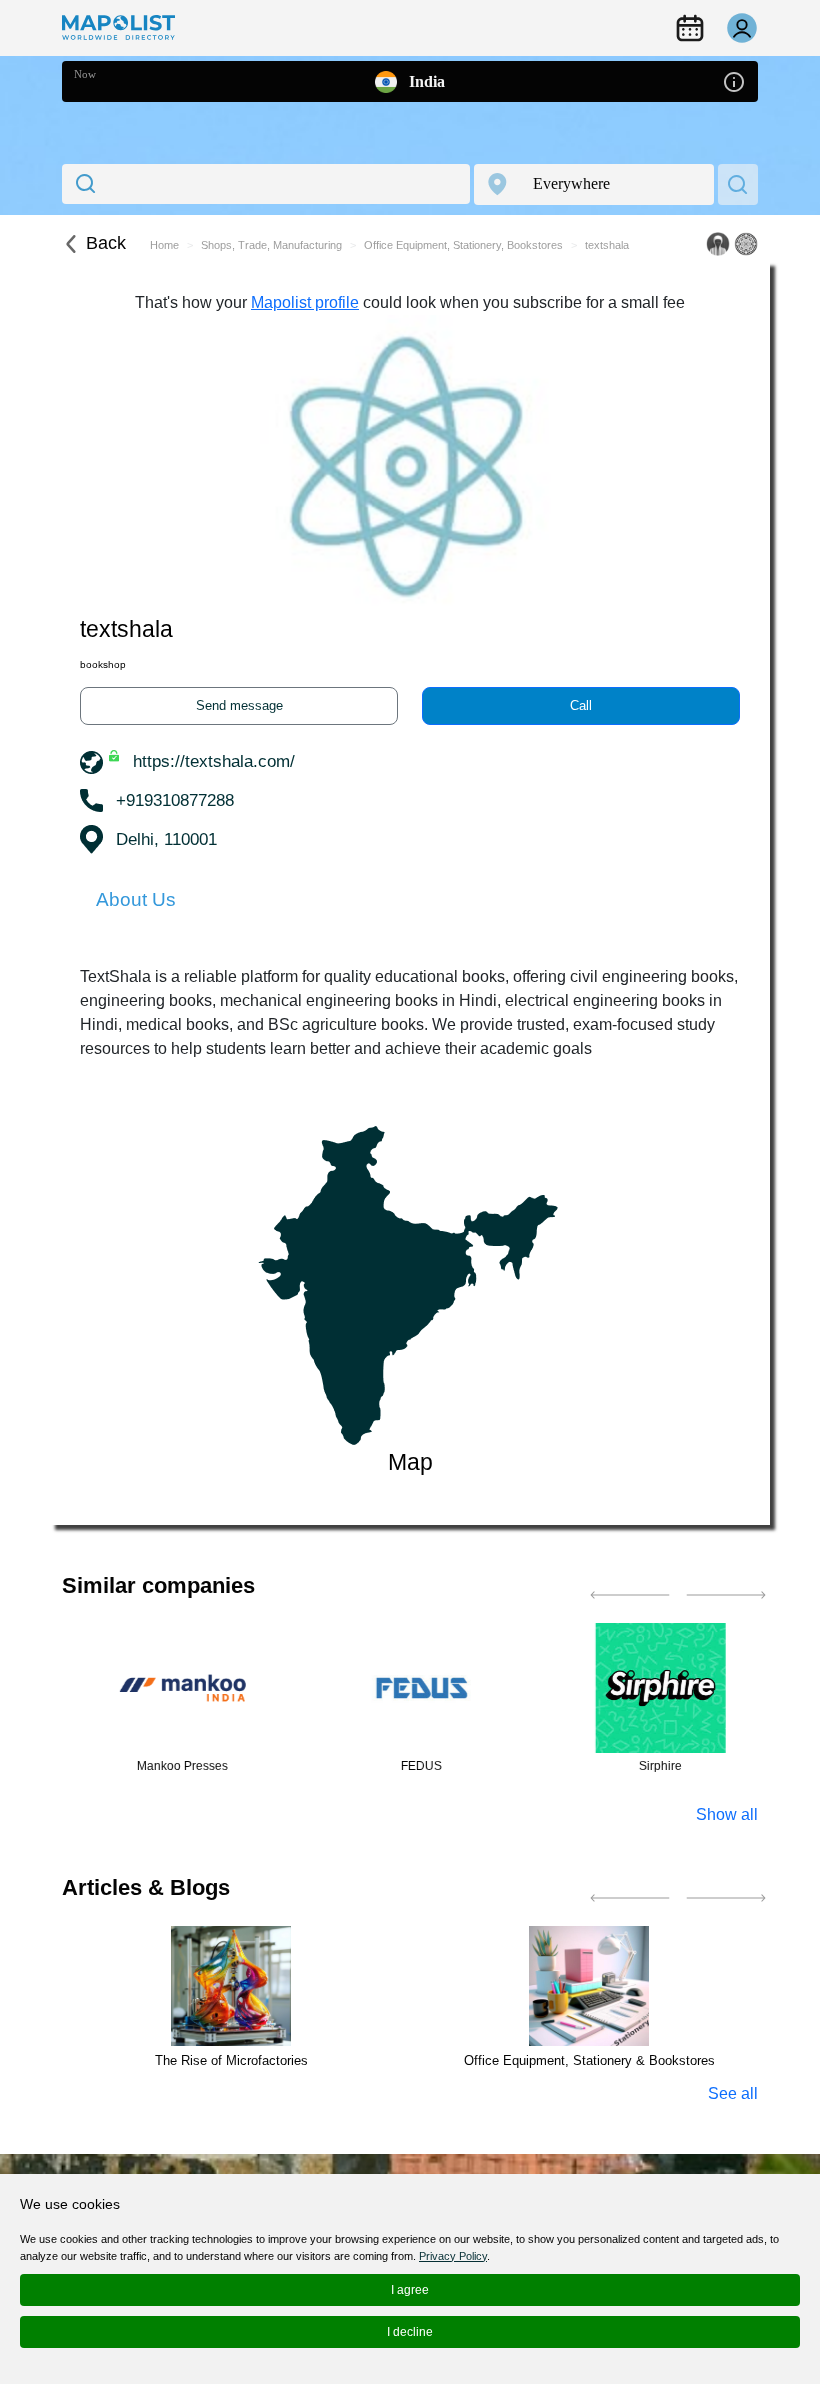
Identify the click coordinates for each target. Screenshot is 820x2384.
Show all (727, 1814)
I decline (410, 2332)
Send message (239, 705)
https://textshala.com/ (214, 761)
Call (581, 705)
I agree (410, 2290)
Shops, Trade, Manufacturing (271, 245)
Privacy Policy (453, 2256)
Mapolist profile (305, 302)
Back (106, 243)
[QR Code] (746, 244)
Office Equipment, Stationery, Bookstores (463, 245)
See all (733, 2093)
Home (164, 245)
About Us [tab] (136, 899)
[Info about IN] (734, 80)
